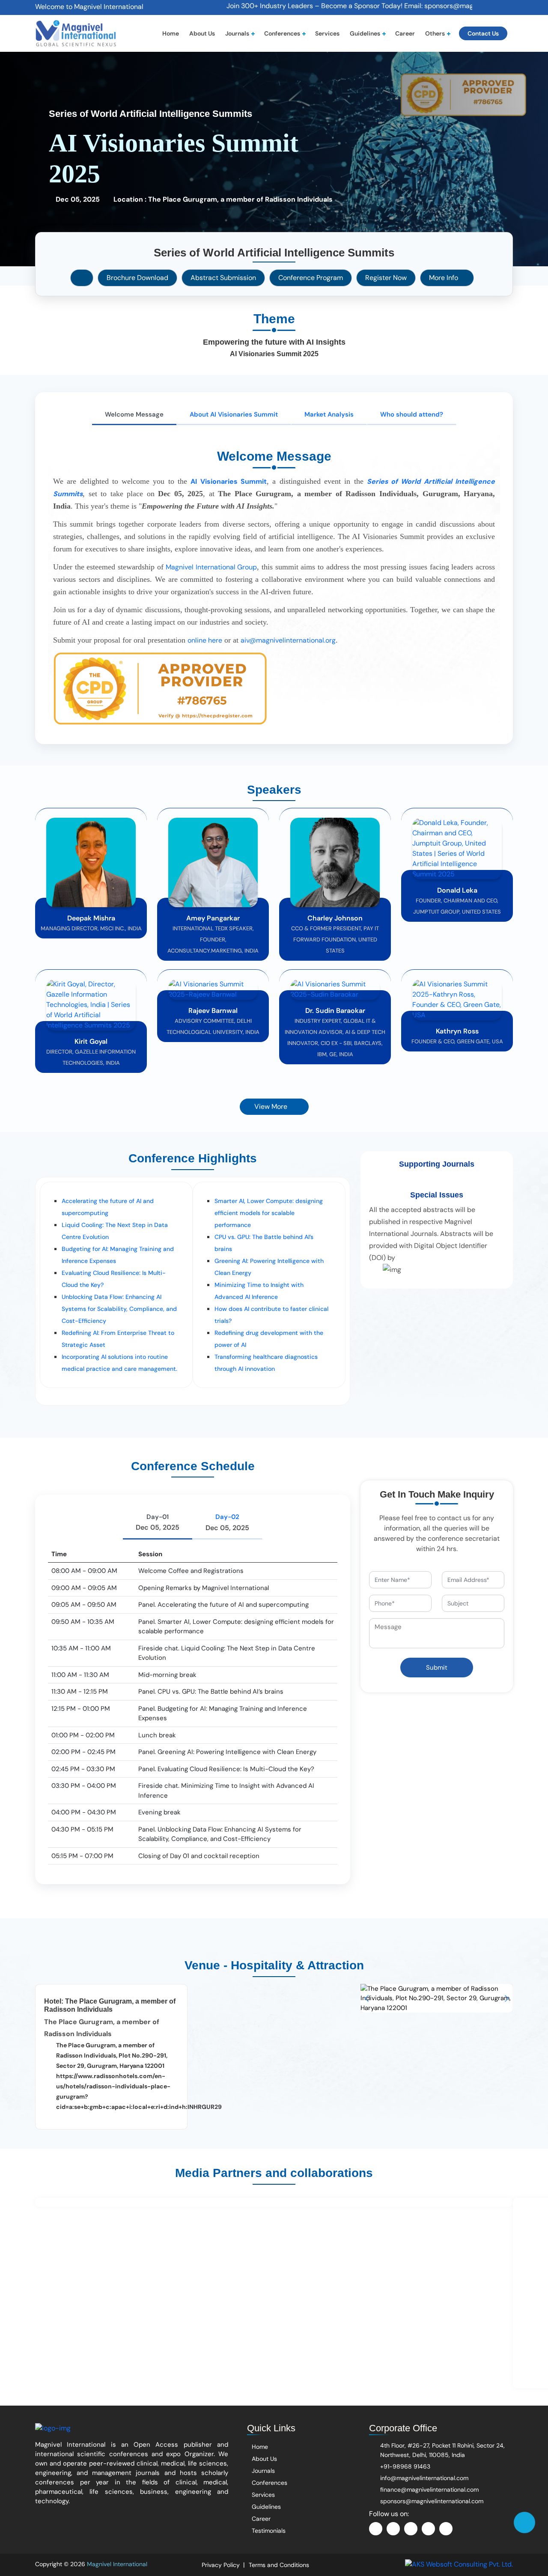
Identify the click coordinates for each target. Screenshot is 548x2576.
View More (272, 1106)
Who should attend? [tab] (412, 414)
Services (327, 33)
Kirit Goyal (91, 1041)
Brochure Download (137, 278)
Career (405, 33)
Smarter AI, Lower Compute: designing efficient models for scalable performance (269, 1213)
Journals (237, 33)
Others (435, 33)
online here (205, 640)
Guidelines (365, 33)
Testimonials (268, 2531)
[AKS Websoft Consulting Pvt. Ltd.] (459, 2564)
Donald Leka (457, 890)
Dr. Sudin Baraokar (335, 1011)
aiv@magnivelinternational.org (288, 640)
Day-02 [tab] (227, 1522)
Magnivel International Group (211, 567)
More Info (444, 278)
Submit (437, 1668)
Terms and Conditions (279, 2565)
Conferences (282, 33)
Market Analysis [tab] (329, 414)
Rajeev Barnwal (213, 1011)
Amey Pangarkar (213, 918)
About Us (202, 33)
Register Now (386, 278)
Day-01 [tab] (158, 1522)
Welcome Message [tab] (134, 414)
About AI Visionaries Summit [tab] (234, 414)
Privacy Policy (221, 2565)
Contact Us (483, 33)
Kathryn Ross (457, 1031)
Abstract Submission (223, 278)
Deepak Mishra (91, 918)
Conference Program (311, 278)
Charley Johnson (335, 918)
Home (171, 33)
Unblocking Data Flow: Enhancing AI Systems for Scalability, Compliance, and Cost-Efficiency (119, 1309)
